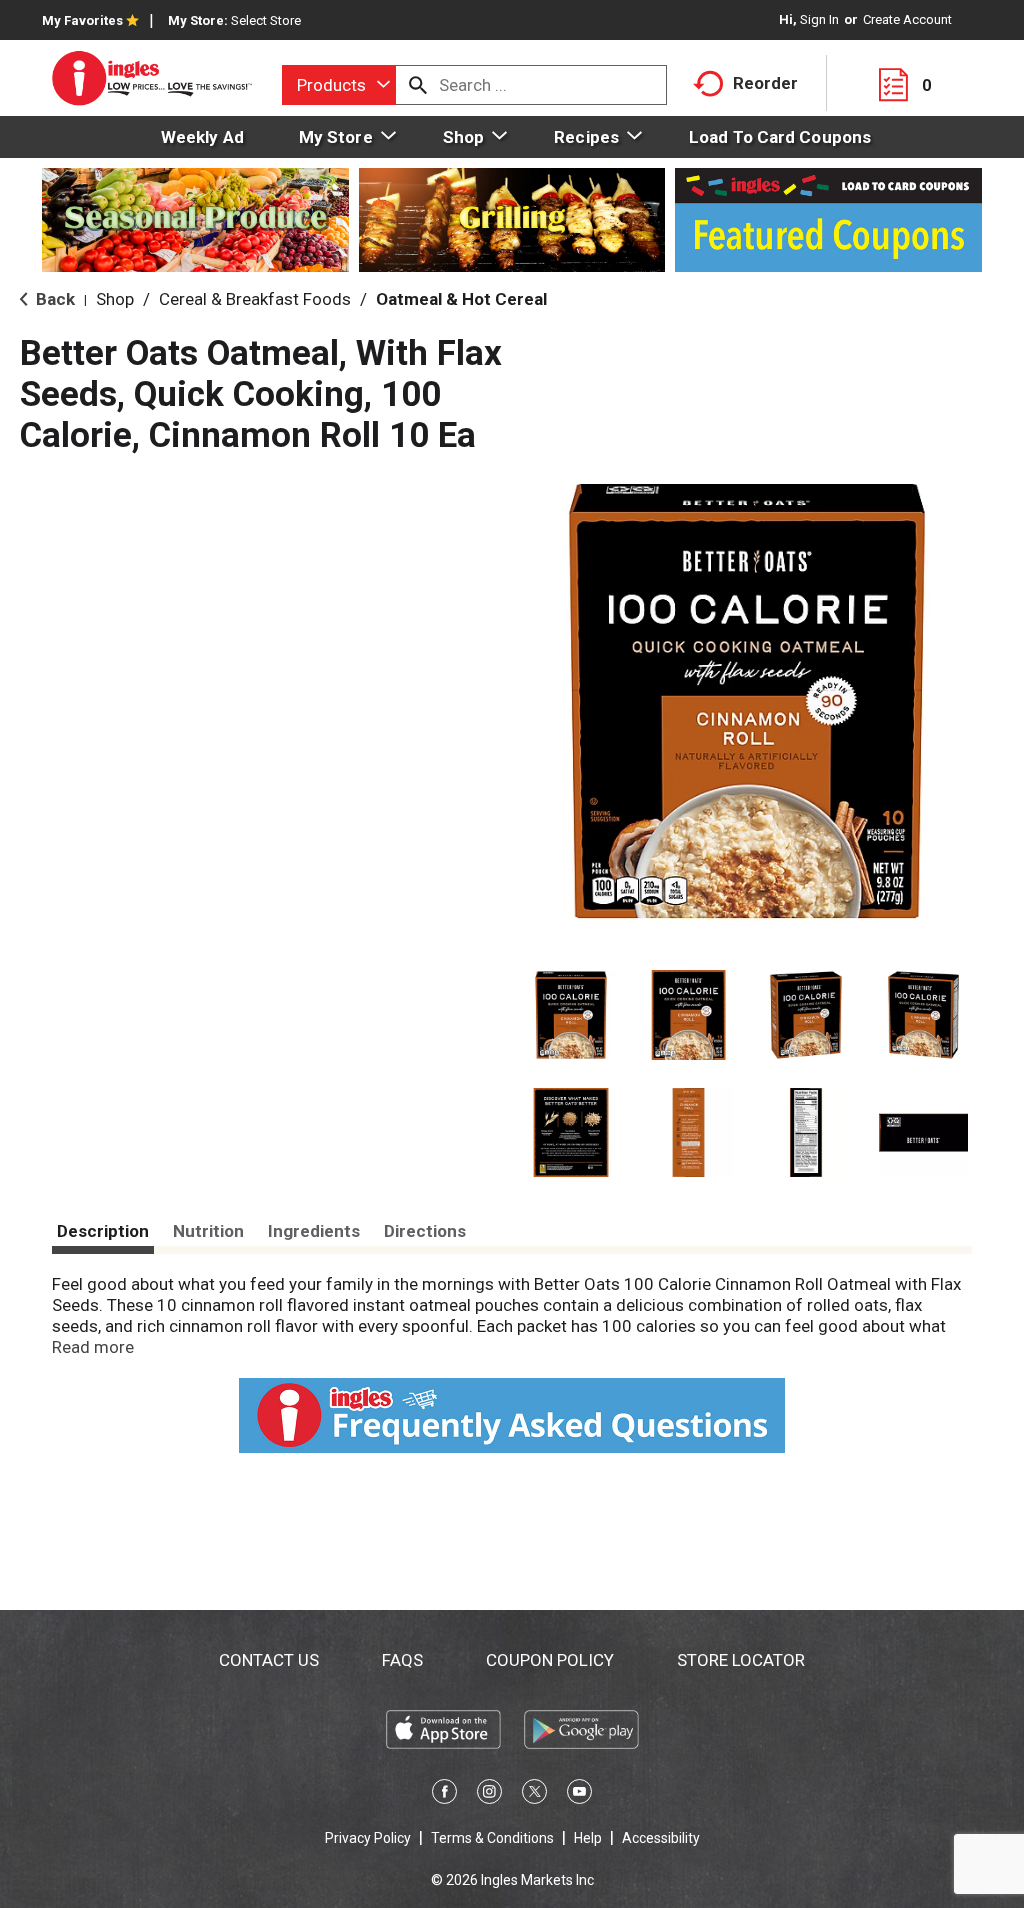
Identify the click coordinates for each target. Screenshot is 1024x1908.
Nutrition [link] (208, 1231)
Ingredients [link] (314, 1231)
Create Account (907, 19)
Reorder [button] (765, 83)
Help (588, 1838)
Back (53, 299)
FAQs (402, 1660)
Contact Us (269, 1660)
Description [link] (103, 1231)
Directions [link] (425, 1231)
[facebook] (444, 1795)
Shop (115, 299)
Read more (93, 1347)
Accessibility (661, 1838)
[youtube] (579, 1795)
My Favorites (82, 20)
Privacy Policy (368, 1838)
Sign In (819, 19)
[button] (571, 1015)
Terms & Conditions (492, 1838)
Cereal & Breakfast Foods (255, 299)
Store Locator (741, 1660)
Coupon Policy (550, 1660)
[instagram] (489, 1795)
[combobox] (339, 85)
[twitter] (534, 1795)
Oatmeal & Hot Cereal (461, 299)
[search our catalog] (418, 85)
